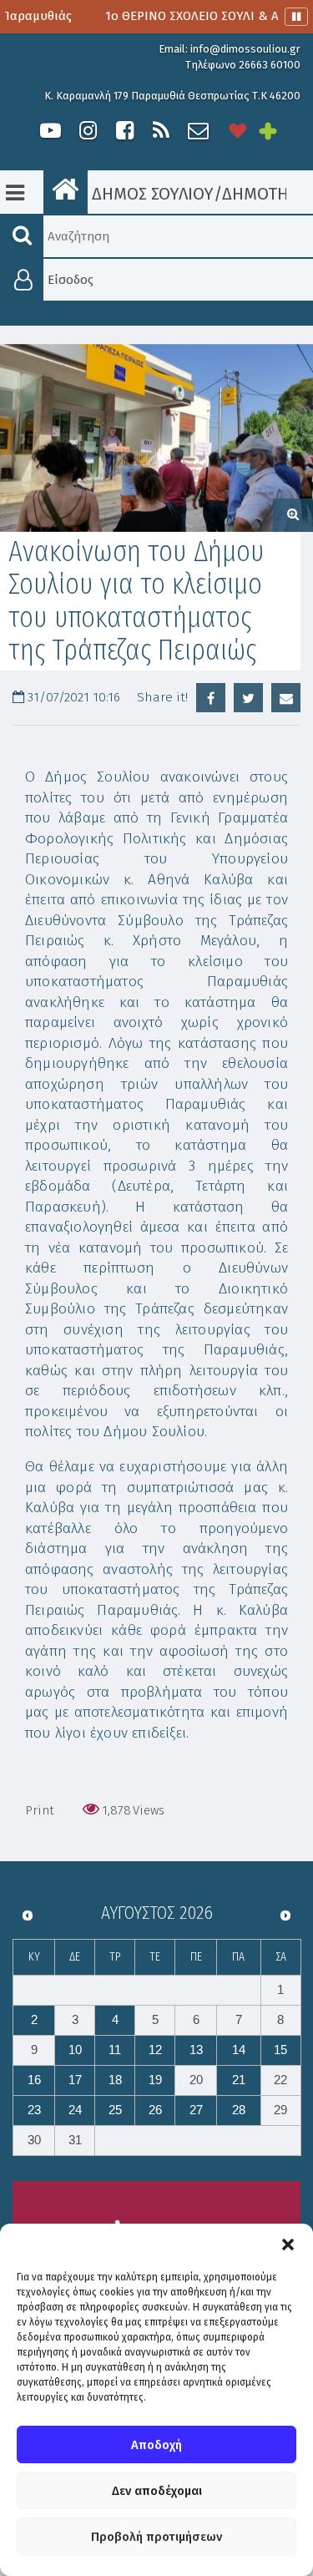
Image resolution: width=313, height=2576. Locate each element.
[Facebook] (124, 131)
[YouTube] (50, 131)
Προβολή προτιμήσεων (156, 2537)
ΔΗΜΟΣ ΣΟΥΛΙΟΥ (151, 194)
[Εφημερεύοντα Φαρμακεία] (280, 131)
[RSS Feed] (161, 131)
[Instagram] (88, 131)
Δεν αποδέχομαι (157, 2491)
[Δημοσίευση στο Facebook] (211, 698)
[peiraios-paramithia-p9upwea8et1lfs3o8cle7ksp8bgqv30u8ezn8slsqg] (156, 438)
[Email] (286, 698)
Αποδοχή (156, 2445)
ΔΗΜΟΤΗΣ (260, 194)
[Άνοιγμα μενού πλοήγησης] (15, 193)
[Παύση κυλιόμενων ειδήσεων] (296, 17)
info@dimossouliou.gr (245, 49)
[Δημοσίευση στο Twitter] (248, 698)
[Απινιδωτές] (238, 131)
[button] (288, 2245)
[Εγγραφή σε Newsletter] (198, 131)
